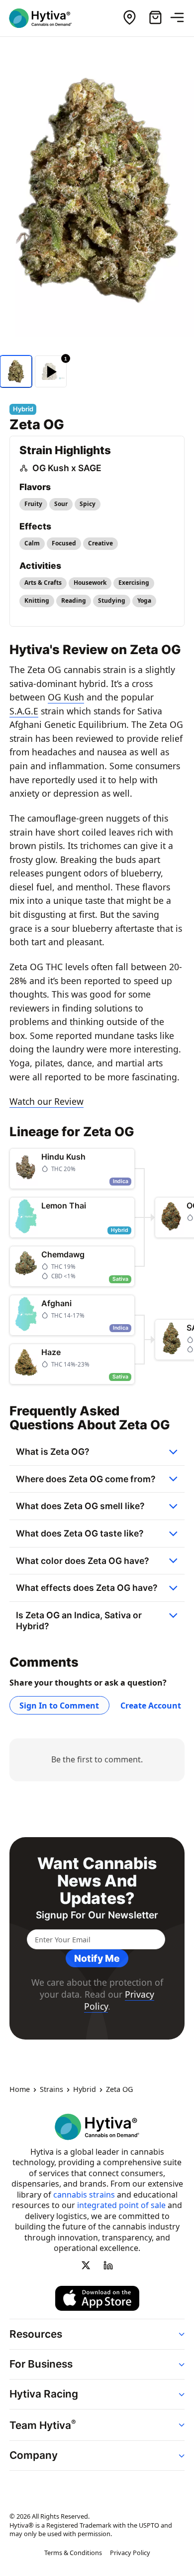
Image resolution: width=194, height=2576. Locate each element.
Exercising (134, 583)
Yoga (144, 601)
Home (20, 2089)
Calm (32, 543)
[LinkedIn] (108, 2265)
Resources (36, 2333)
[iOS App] (97, 2298)
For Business (41, 2364)
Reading (74, 601)
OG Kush (66, 697)
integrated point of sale (121, 2205)
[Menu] (181, 18)
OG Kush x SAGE (67, 468)
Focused (64, 543)
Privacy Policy (130, 2553)
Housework (90, 583)
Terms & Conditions (73, 2553)
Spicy (88, 504)
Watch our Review (47, 1101)
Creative (100, 543)
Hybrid (85, 2089)
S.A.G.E (24, 711)
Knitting (37, 601)
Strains (51, 2089)
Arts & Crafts (43, 583)
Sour (61, 504)
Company (34, 2455)
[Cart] (155, 18)
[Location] (129, 18)
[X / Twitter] (86, 2265)
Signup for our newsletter (97, 1915)
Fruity (33, 504)
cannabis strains (84, 2194)
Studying (112, 601)
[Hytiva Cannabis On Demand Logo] (46, 18)
